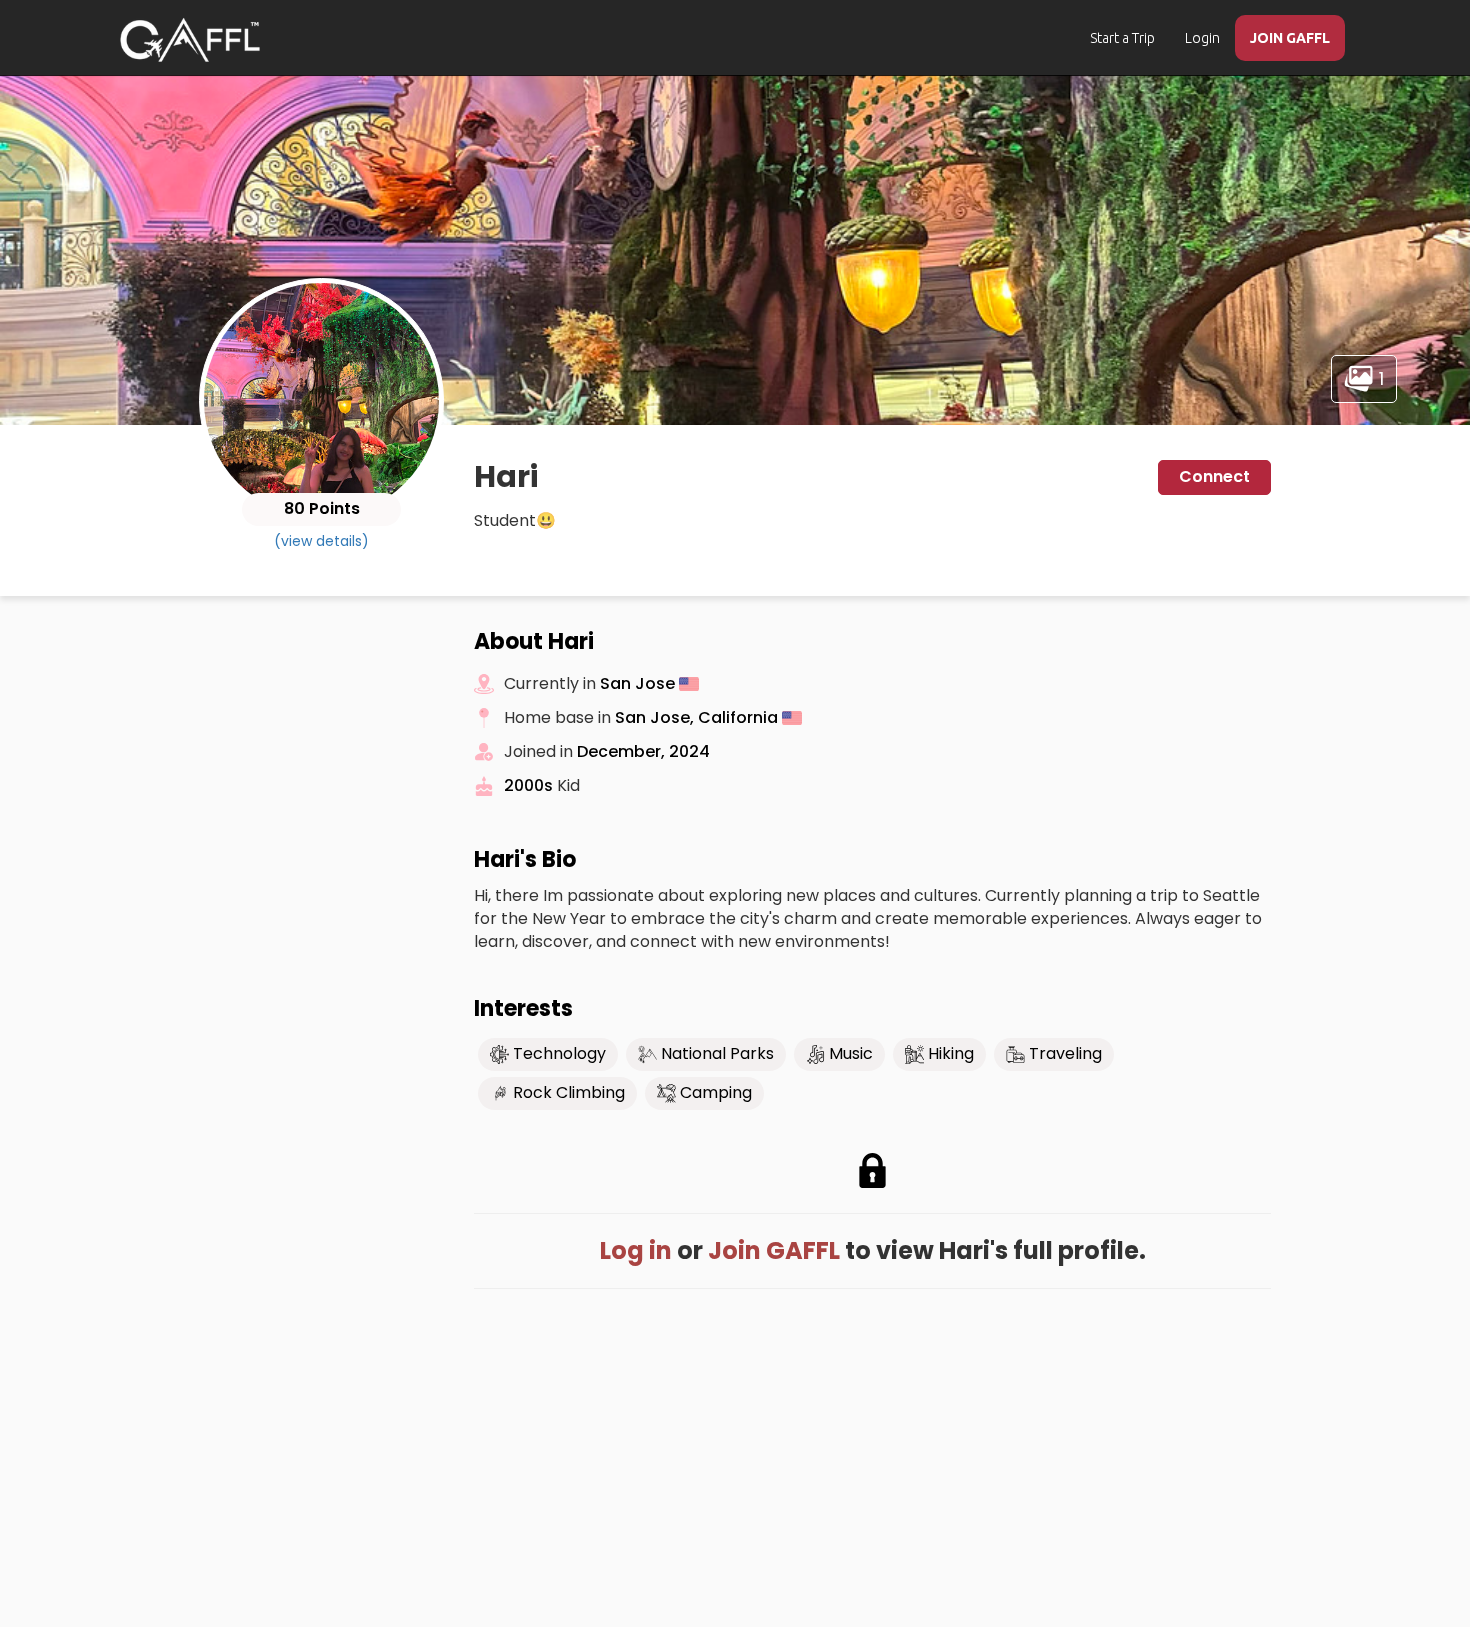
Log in (636, 1250)
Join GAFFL (774, 1250)
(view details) (321, 541)
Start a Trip (1122, 38)
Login (1202, 38)
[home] (190, 40)
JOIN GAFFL (1290, 38)
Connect (1214, 476)
